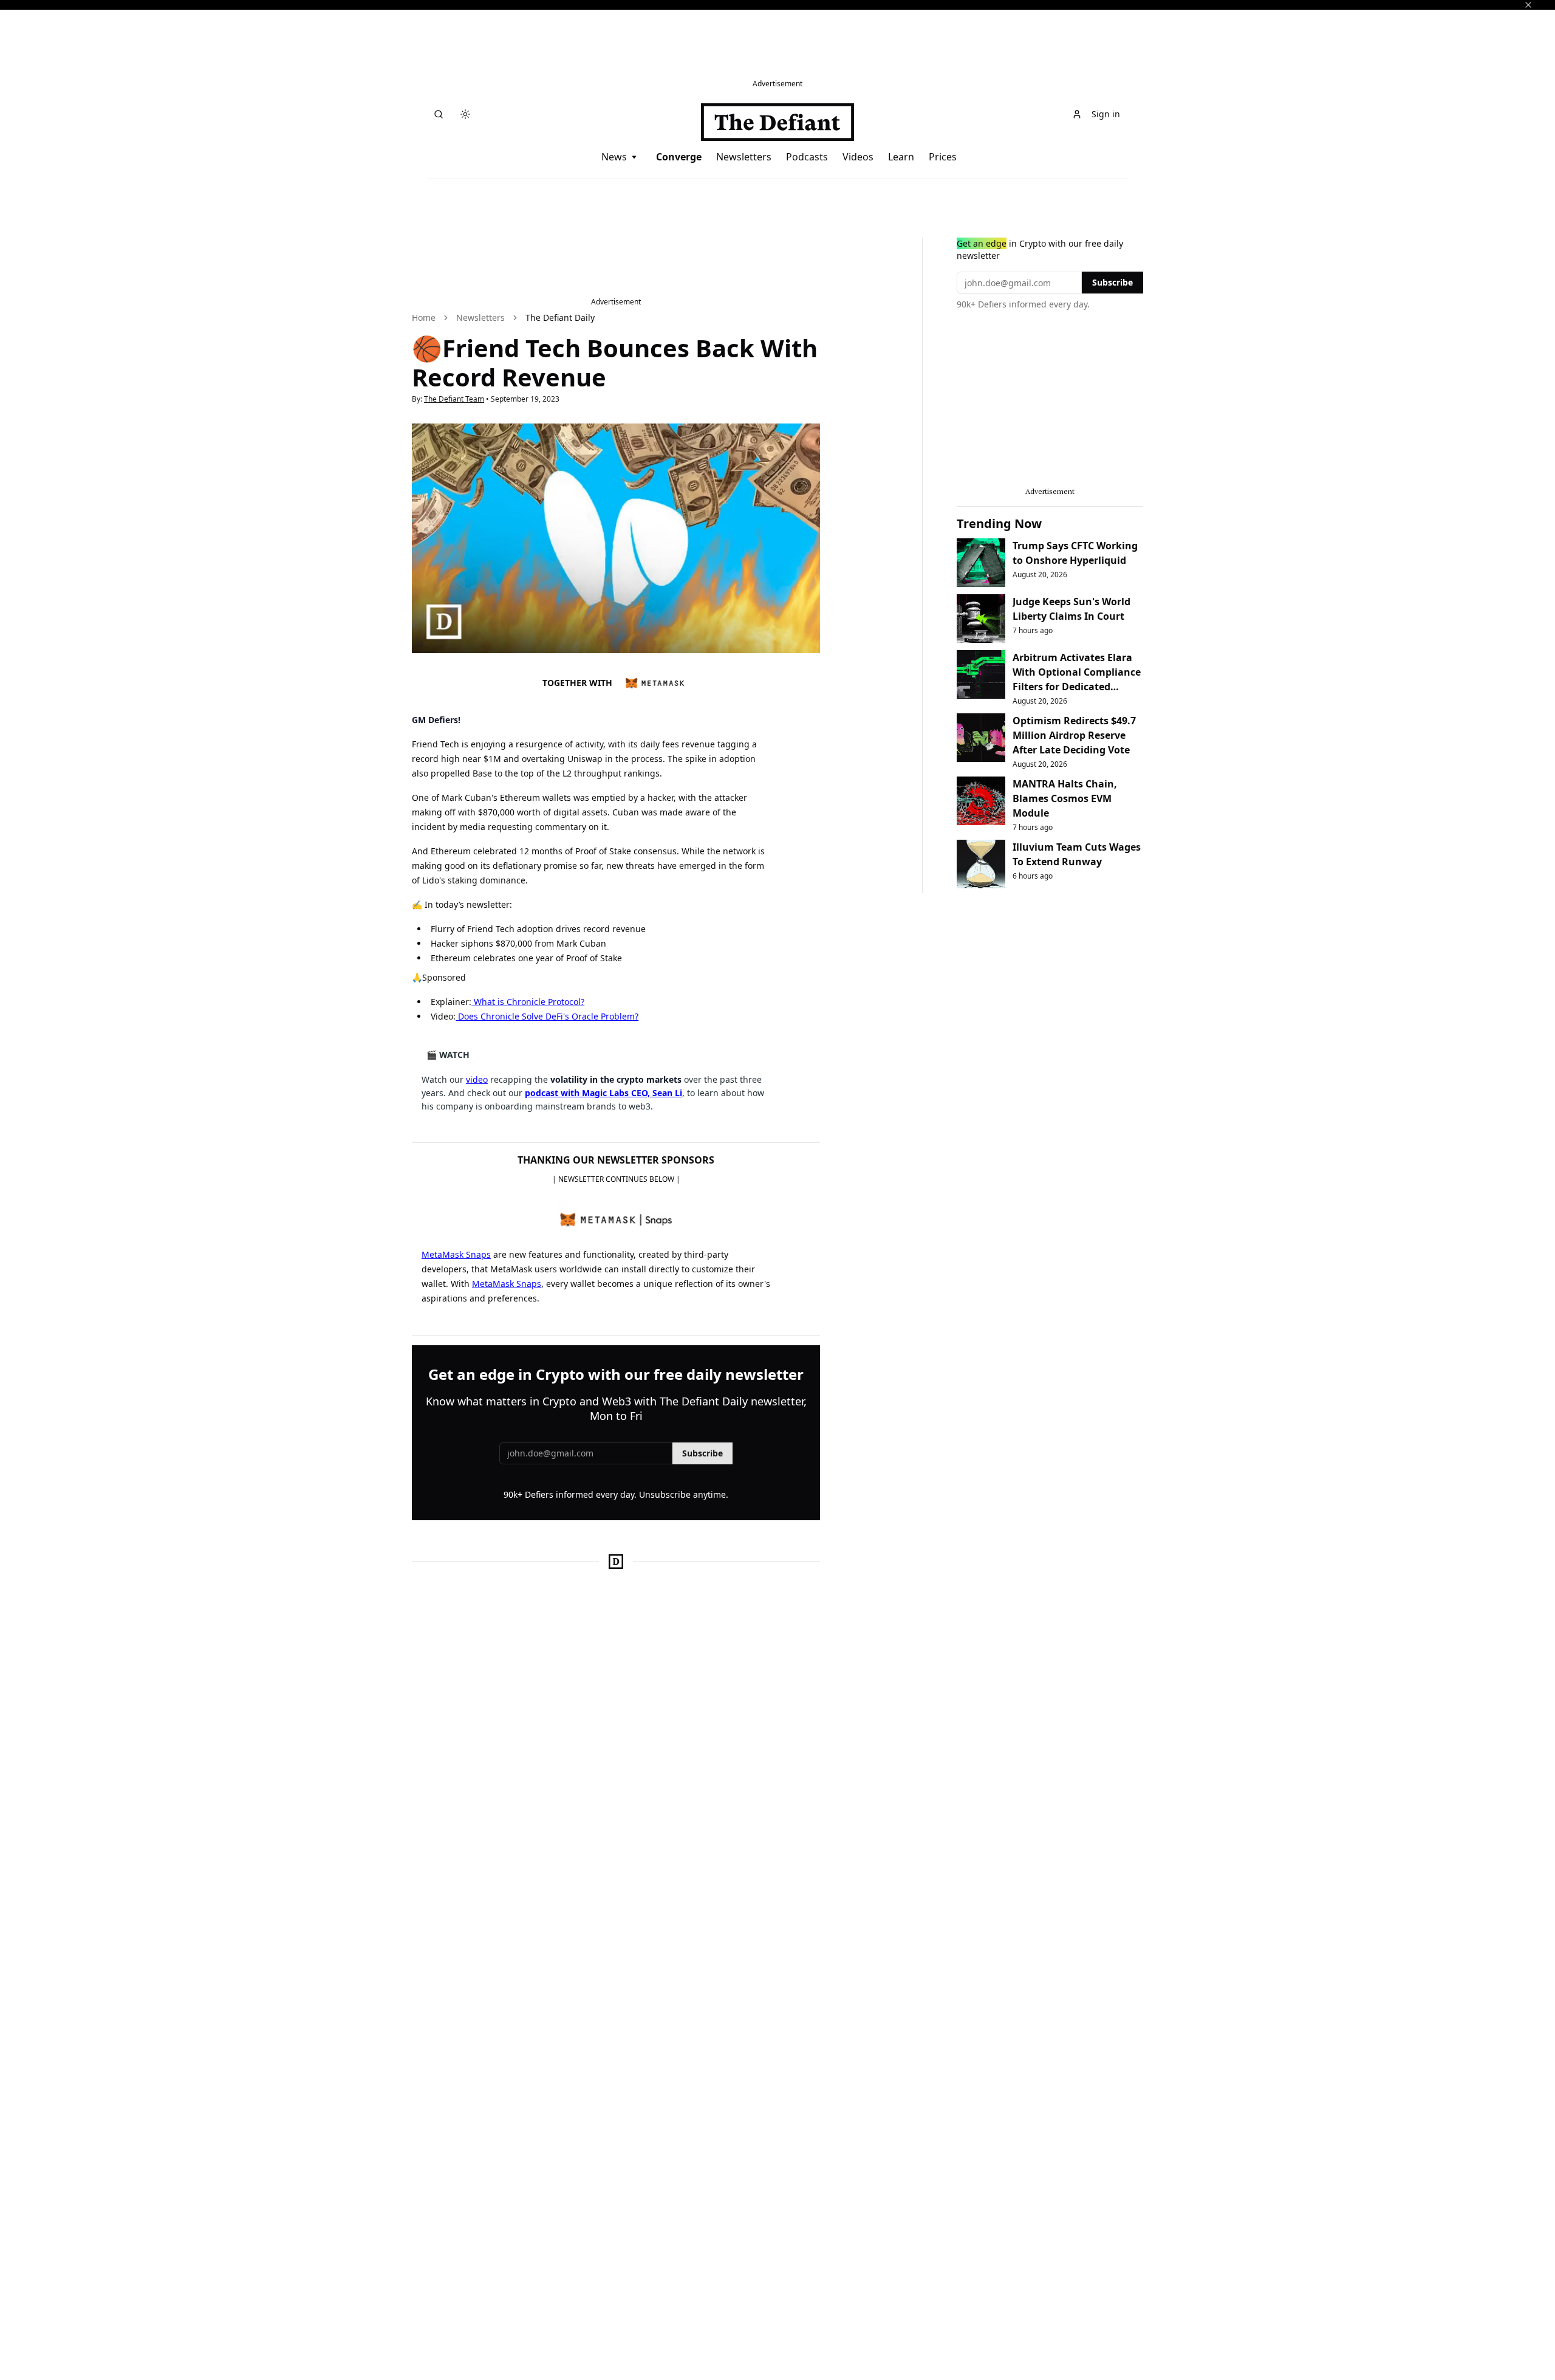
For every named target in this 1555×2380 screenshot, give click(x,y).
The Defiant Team (454, 399)
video (477, 1079)
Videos (858, 157)
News (614, 157)
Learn (901, 157)
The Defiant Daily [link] (560, 317)
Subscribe (702, 1453)
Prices (943, 157)
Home (424, 317)
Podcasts (807, 157)
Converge (679, 157)
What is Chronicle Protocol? (528, 1002)
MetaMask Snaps (456, 1254)
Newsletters (744, 157)
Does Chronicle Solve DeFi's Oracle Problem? (547, 1016)
